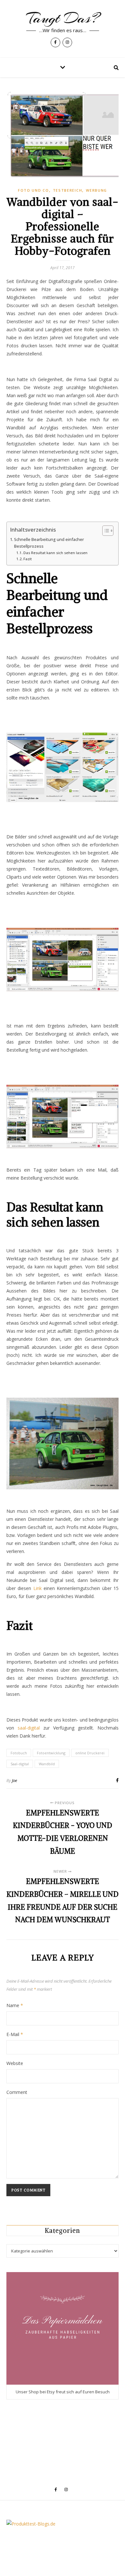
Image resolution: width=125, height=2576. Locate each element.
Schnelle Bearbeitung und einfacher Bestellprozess (49, 543)
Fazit (28, 559)
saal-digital (29, 1728)
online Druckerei (90, 1753)
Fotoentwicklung (51, 1753)
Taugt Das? (63, 18)
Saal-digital (20, 1764)
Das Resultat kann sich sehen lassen (55, 553)
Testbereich (68, 190)
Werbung (96, 190)
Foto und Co (33, 190)
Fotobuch (19, 1753)
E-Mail (15, 2034)
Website (15, 2063)
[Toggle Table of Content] (105, 531)
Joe (14, 1780)
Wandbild (47, 1764)
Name (15, 2005)
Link (36, 1588)
